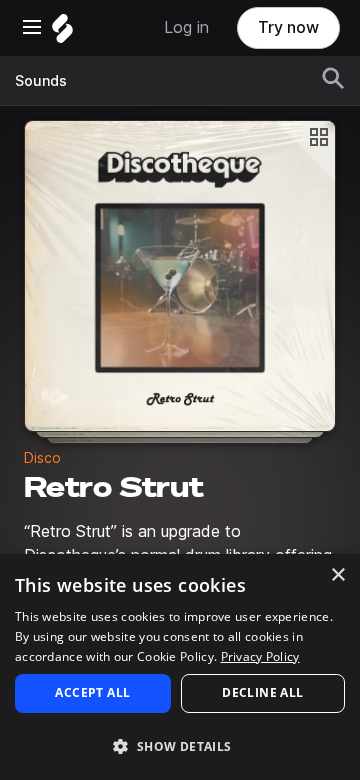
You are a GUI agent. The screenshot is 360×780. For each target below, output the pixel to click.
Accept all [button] (92, 692)
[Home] (62, 33)
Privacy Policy (260, 656)
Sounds (41, 81)
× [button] (337, 575)
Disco (42, 458)
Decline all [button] (262, 692)
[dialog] (180, 667)
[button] (180, 745)
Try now (288, 27)
